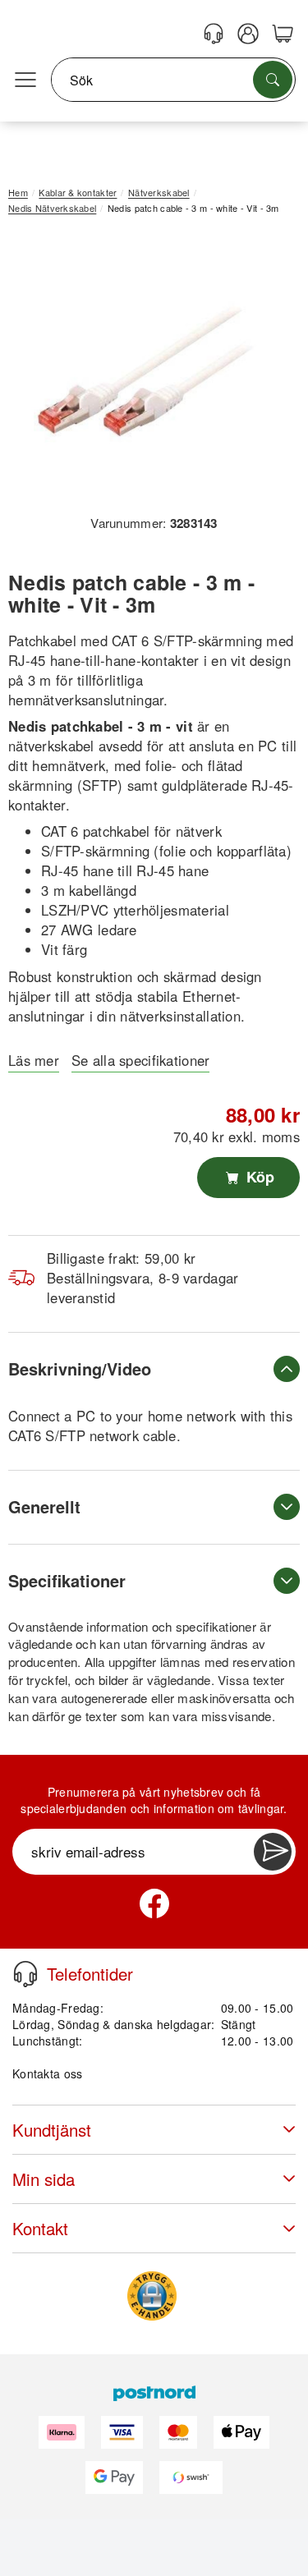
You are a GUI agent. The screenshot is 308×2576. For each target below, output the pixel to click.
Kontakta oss (47, 2073)
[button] (148, 370)
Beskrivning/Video (80, 1368)
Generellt (44, 1506)
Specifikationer (67, 1580)
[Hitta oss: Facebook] (154, 1903)
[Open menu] (25, 80)
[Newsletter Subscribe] (273, 1852)
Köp (258, 1177)
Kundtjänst (52, 2130)
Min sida (44, 2179)
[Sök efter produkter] (273, 80)
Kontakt (40, 2228)
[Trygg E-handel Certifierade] (152, 2296)
